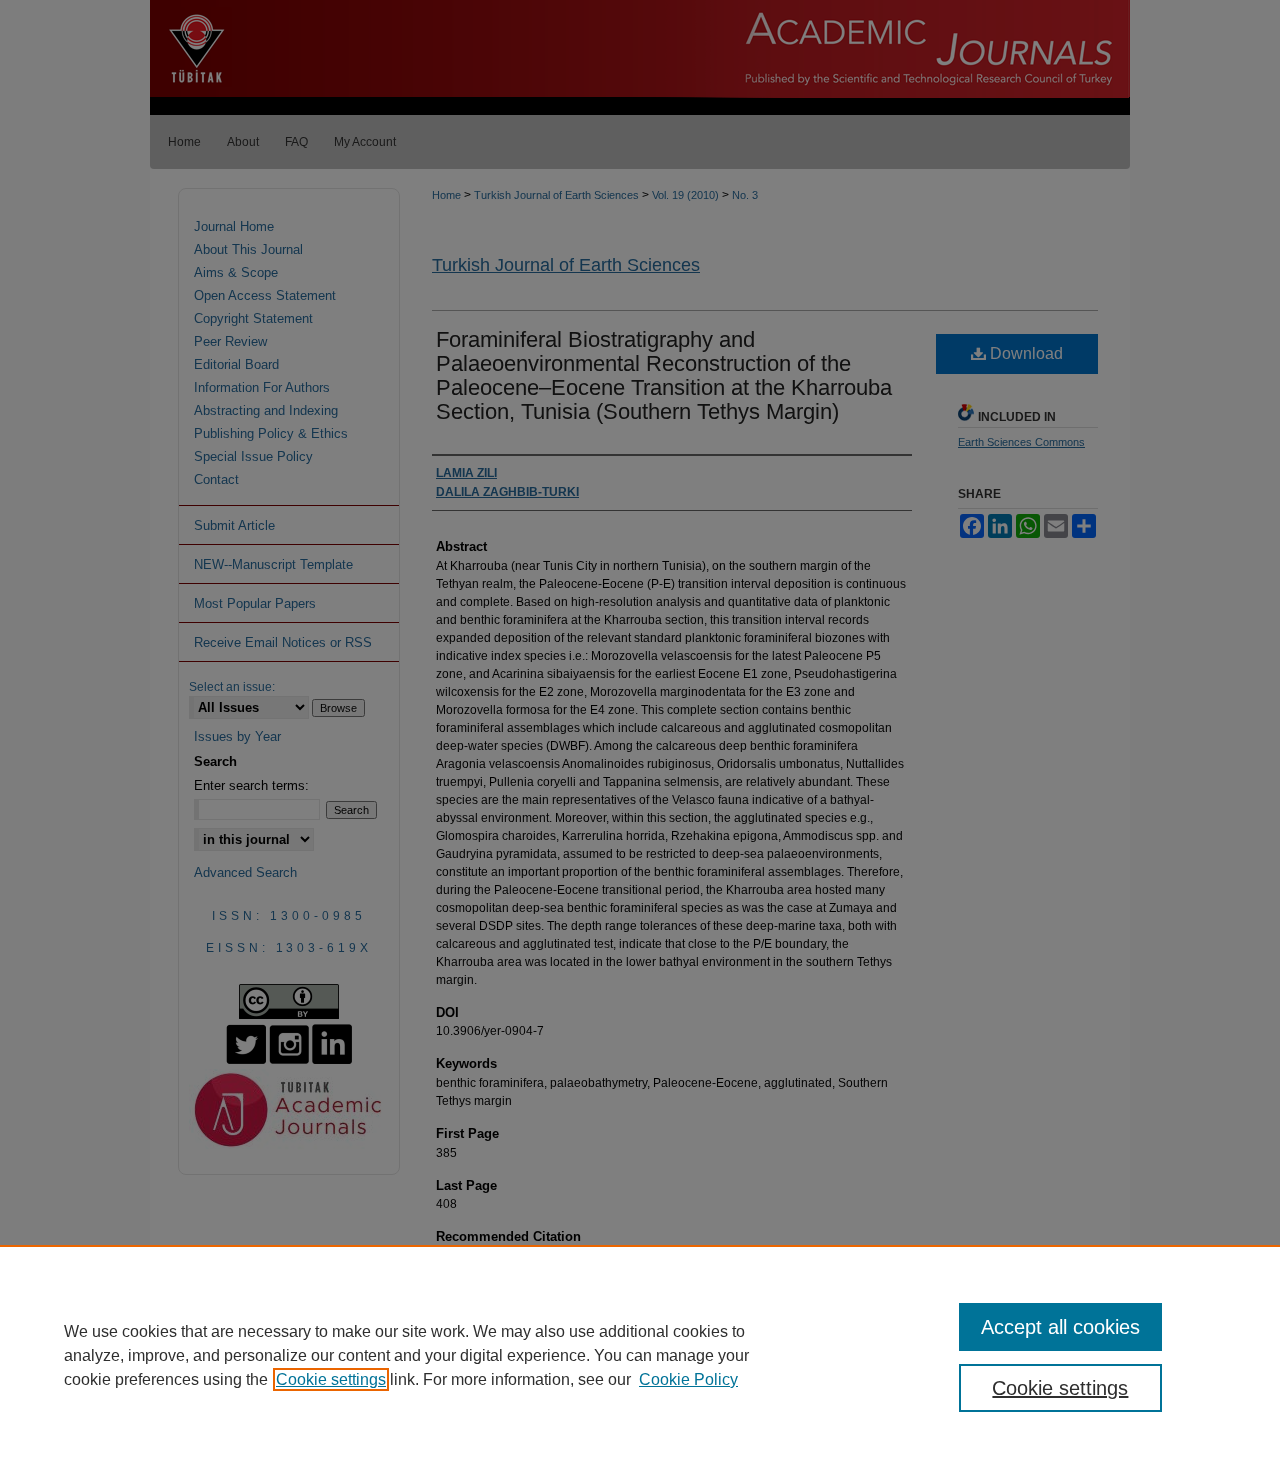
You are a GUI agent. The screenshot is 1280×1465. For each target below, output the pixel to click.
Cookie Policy (688, 1379)
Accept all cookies (1060, 1327)
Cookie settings (331, 1379)
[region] (640, 1355)
